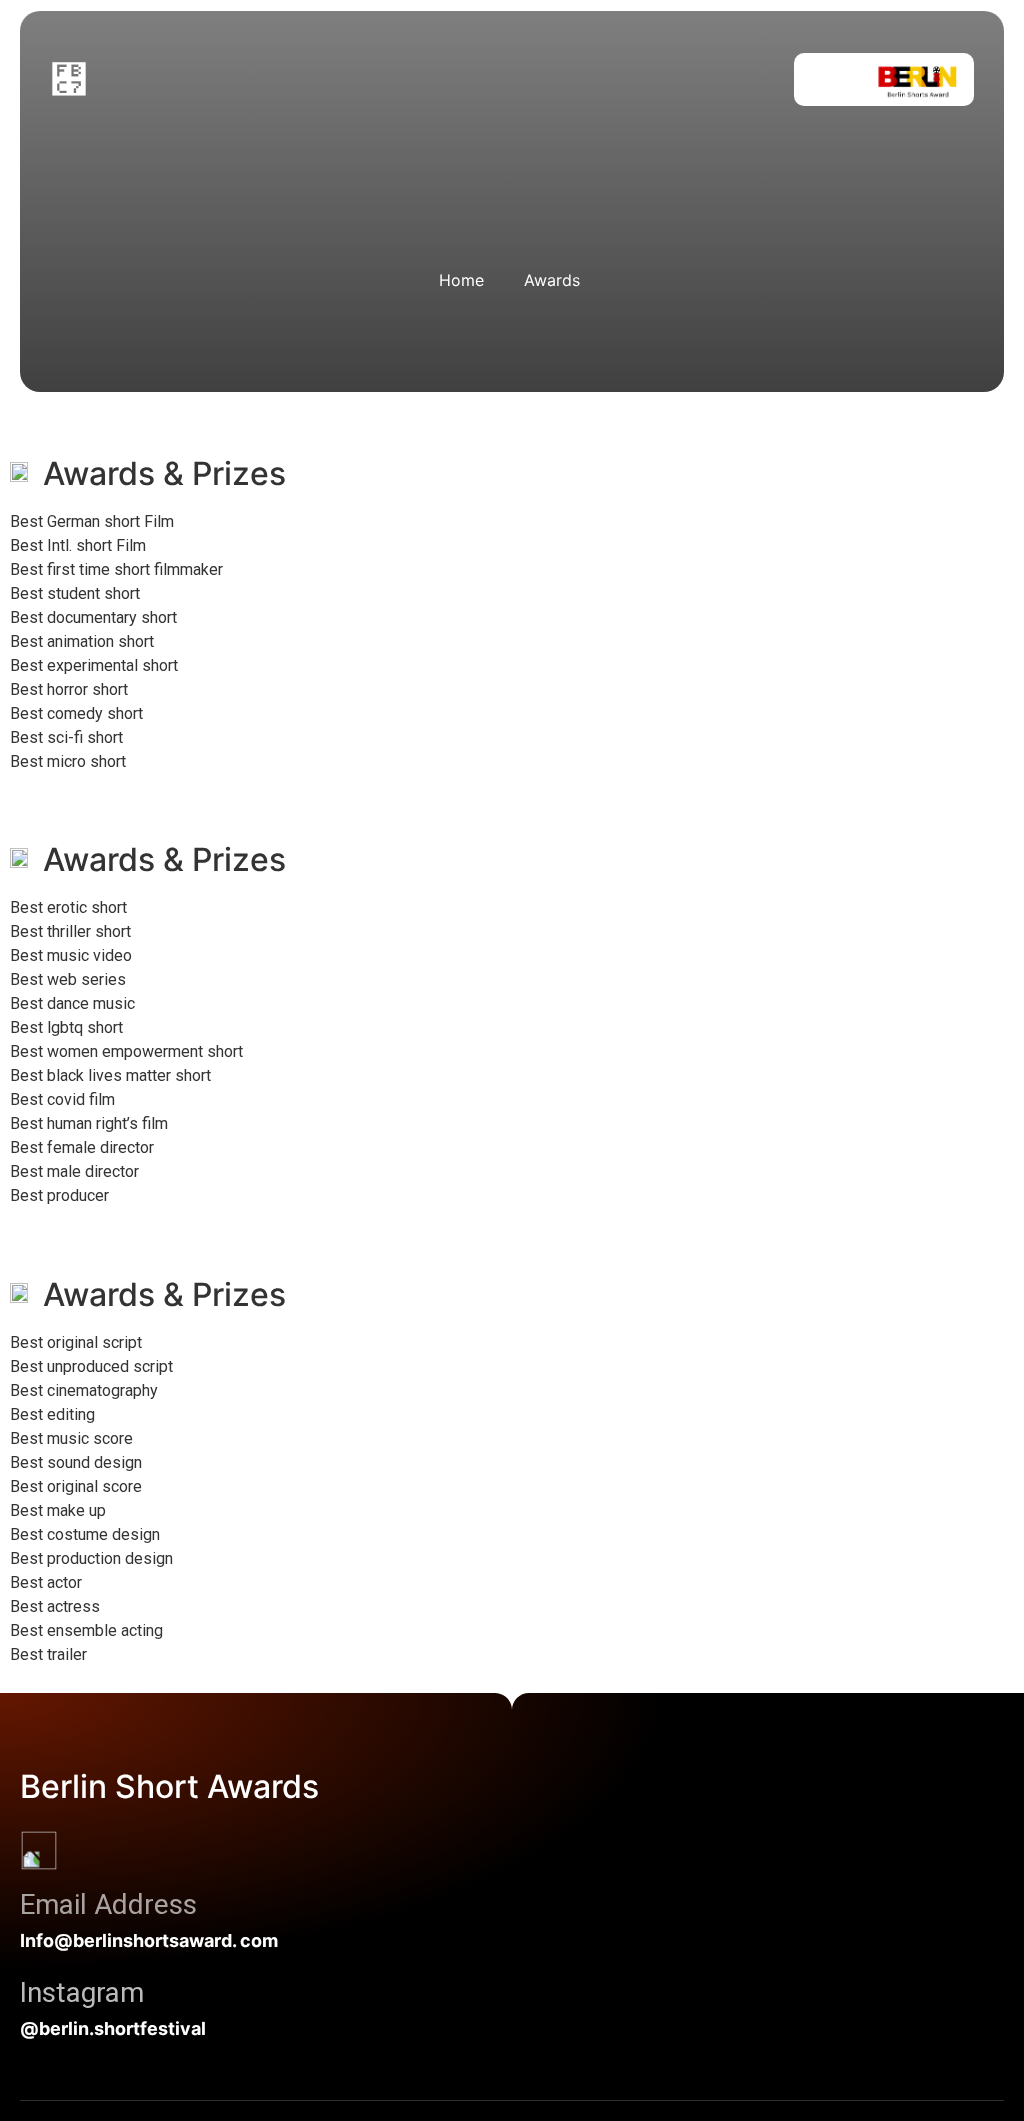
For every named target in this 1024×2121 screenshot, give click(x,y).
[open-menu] (69, 80)
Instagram (82, 1992)
